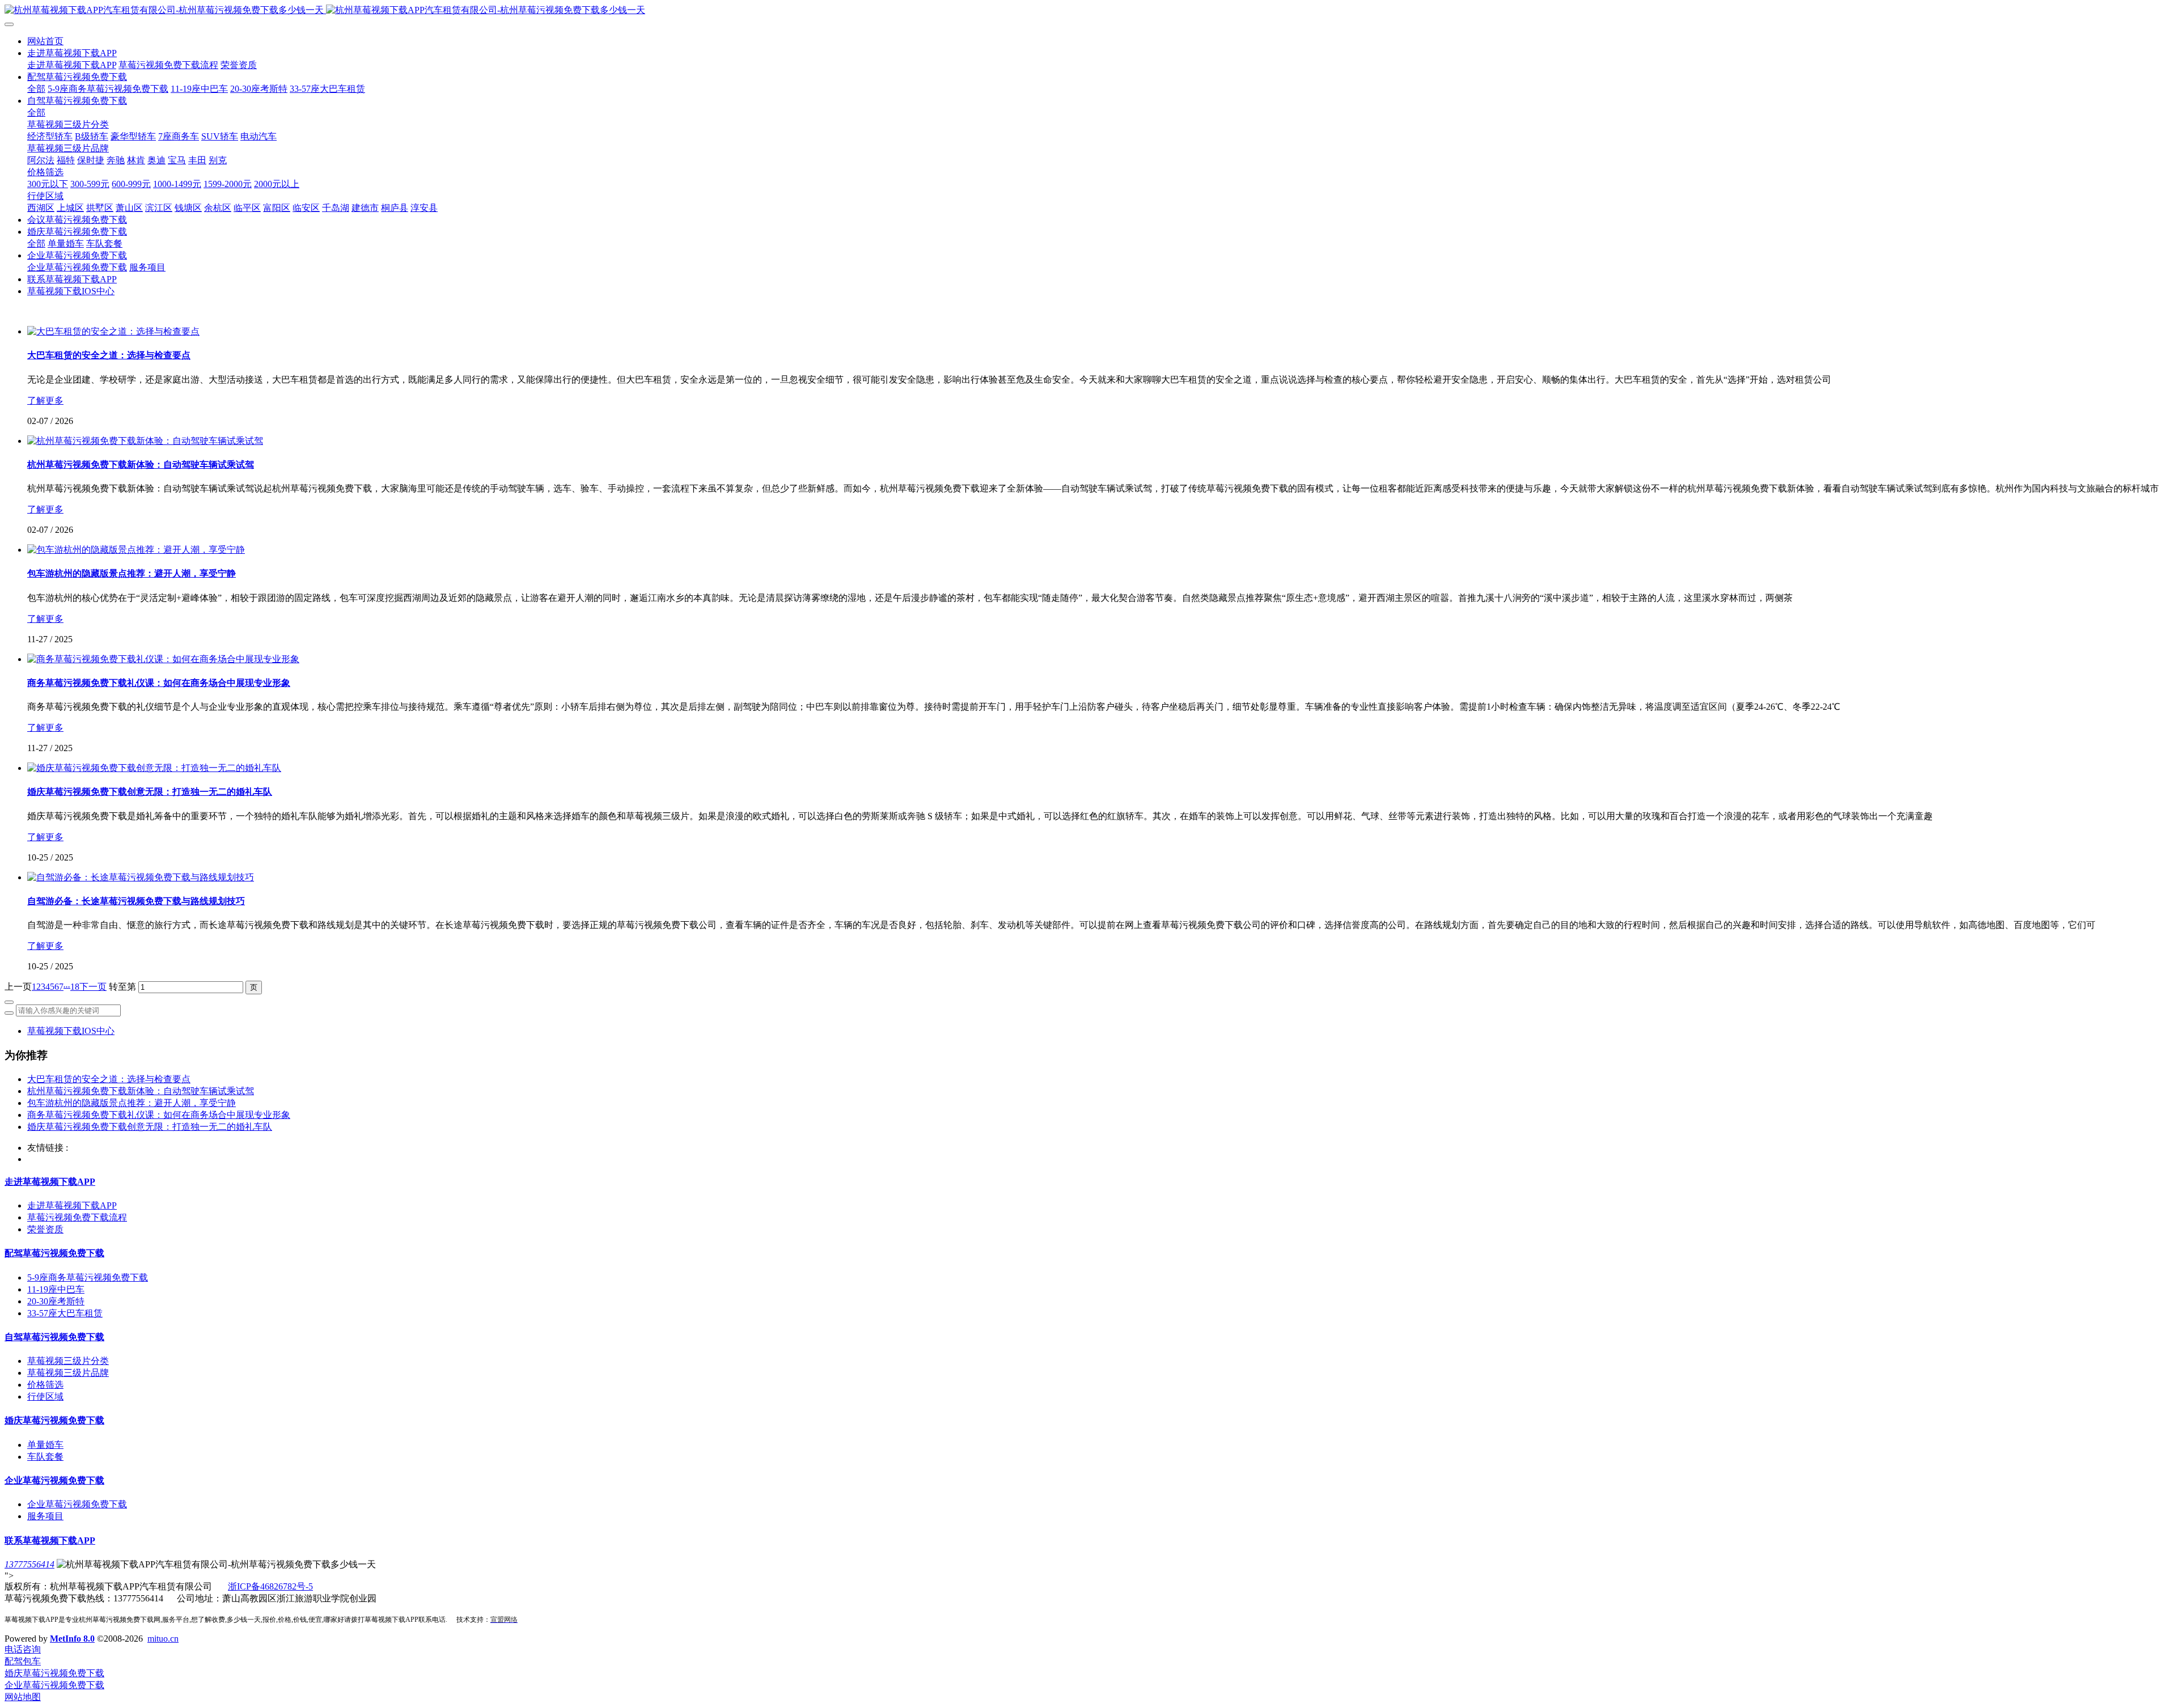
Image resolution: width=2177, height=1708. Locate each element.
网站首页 (45, 41)
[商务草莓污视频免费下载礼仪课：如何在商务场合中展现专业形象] (163, 659)
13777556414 (29, 1564)
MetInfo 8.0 (72, 1639)
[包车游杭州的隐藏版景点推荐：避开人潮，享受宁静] (136, 550)
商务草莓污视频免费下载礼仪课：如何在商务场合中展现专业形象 (159, 1115)
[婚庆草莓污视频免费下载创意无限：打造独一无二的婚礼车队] (154, 768)
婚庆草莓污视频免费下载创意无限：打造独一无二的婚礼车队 (150, 1127)
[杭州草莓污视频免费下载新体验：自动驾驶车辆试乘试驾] (145, 441)
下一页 (93, 987)
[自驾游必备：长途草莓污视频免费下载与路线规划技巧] (141, 877)
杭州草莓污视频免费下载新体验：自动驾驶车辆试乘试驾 (141, 1091)
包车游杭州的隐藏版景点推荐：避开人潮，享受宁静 (132, 1103)
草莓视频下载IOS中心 (71, 1031)
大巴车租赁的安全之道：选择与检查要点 (109, 1079)
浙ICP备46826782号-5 (270, 1586)
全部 (36, 89)
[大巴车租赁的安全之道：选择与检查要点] (113, 331)
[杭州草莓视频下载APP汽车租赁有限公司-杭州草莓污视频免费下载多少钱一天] (1088, 10)
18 (75, 987)
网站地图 (23, 1697)
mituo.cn (163, 1639)
